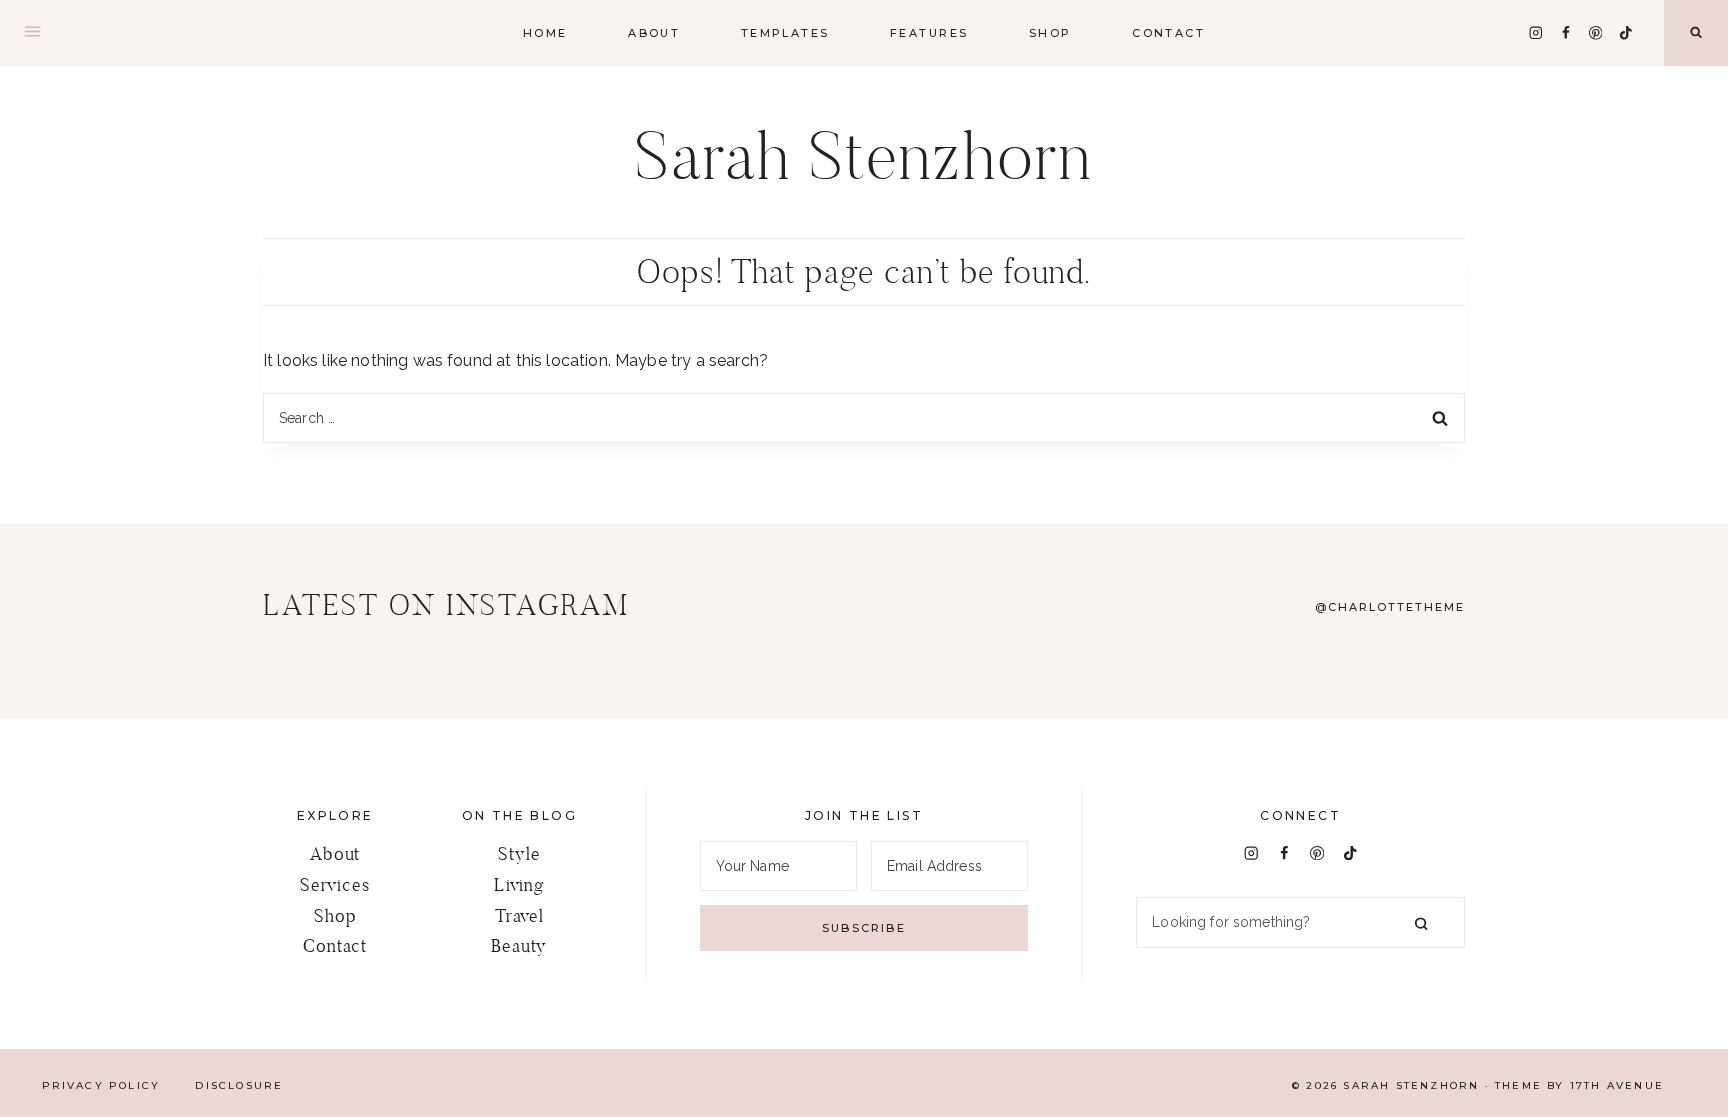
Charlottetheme (1396, 607)
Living (519, 884)
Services (335, 884)
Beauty (519, 945)
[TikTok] (1625, 32)
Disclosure (239, 1085)
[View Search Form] (1696, 33)
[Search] (1421, 922)
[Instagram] (1535, 32)
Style (519, 853)
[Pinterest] (1595, 32)
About (654, 33)
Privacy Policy (101, 1085)
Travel (519, 915)
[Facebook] (1565, 32)
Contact (1168, 33)
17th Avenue (1617, 1085)
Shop (335, 915)
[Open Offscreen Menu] (32, 33)
